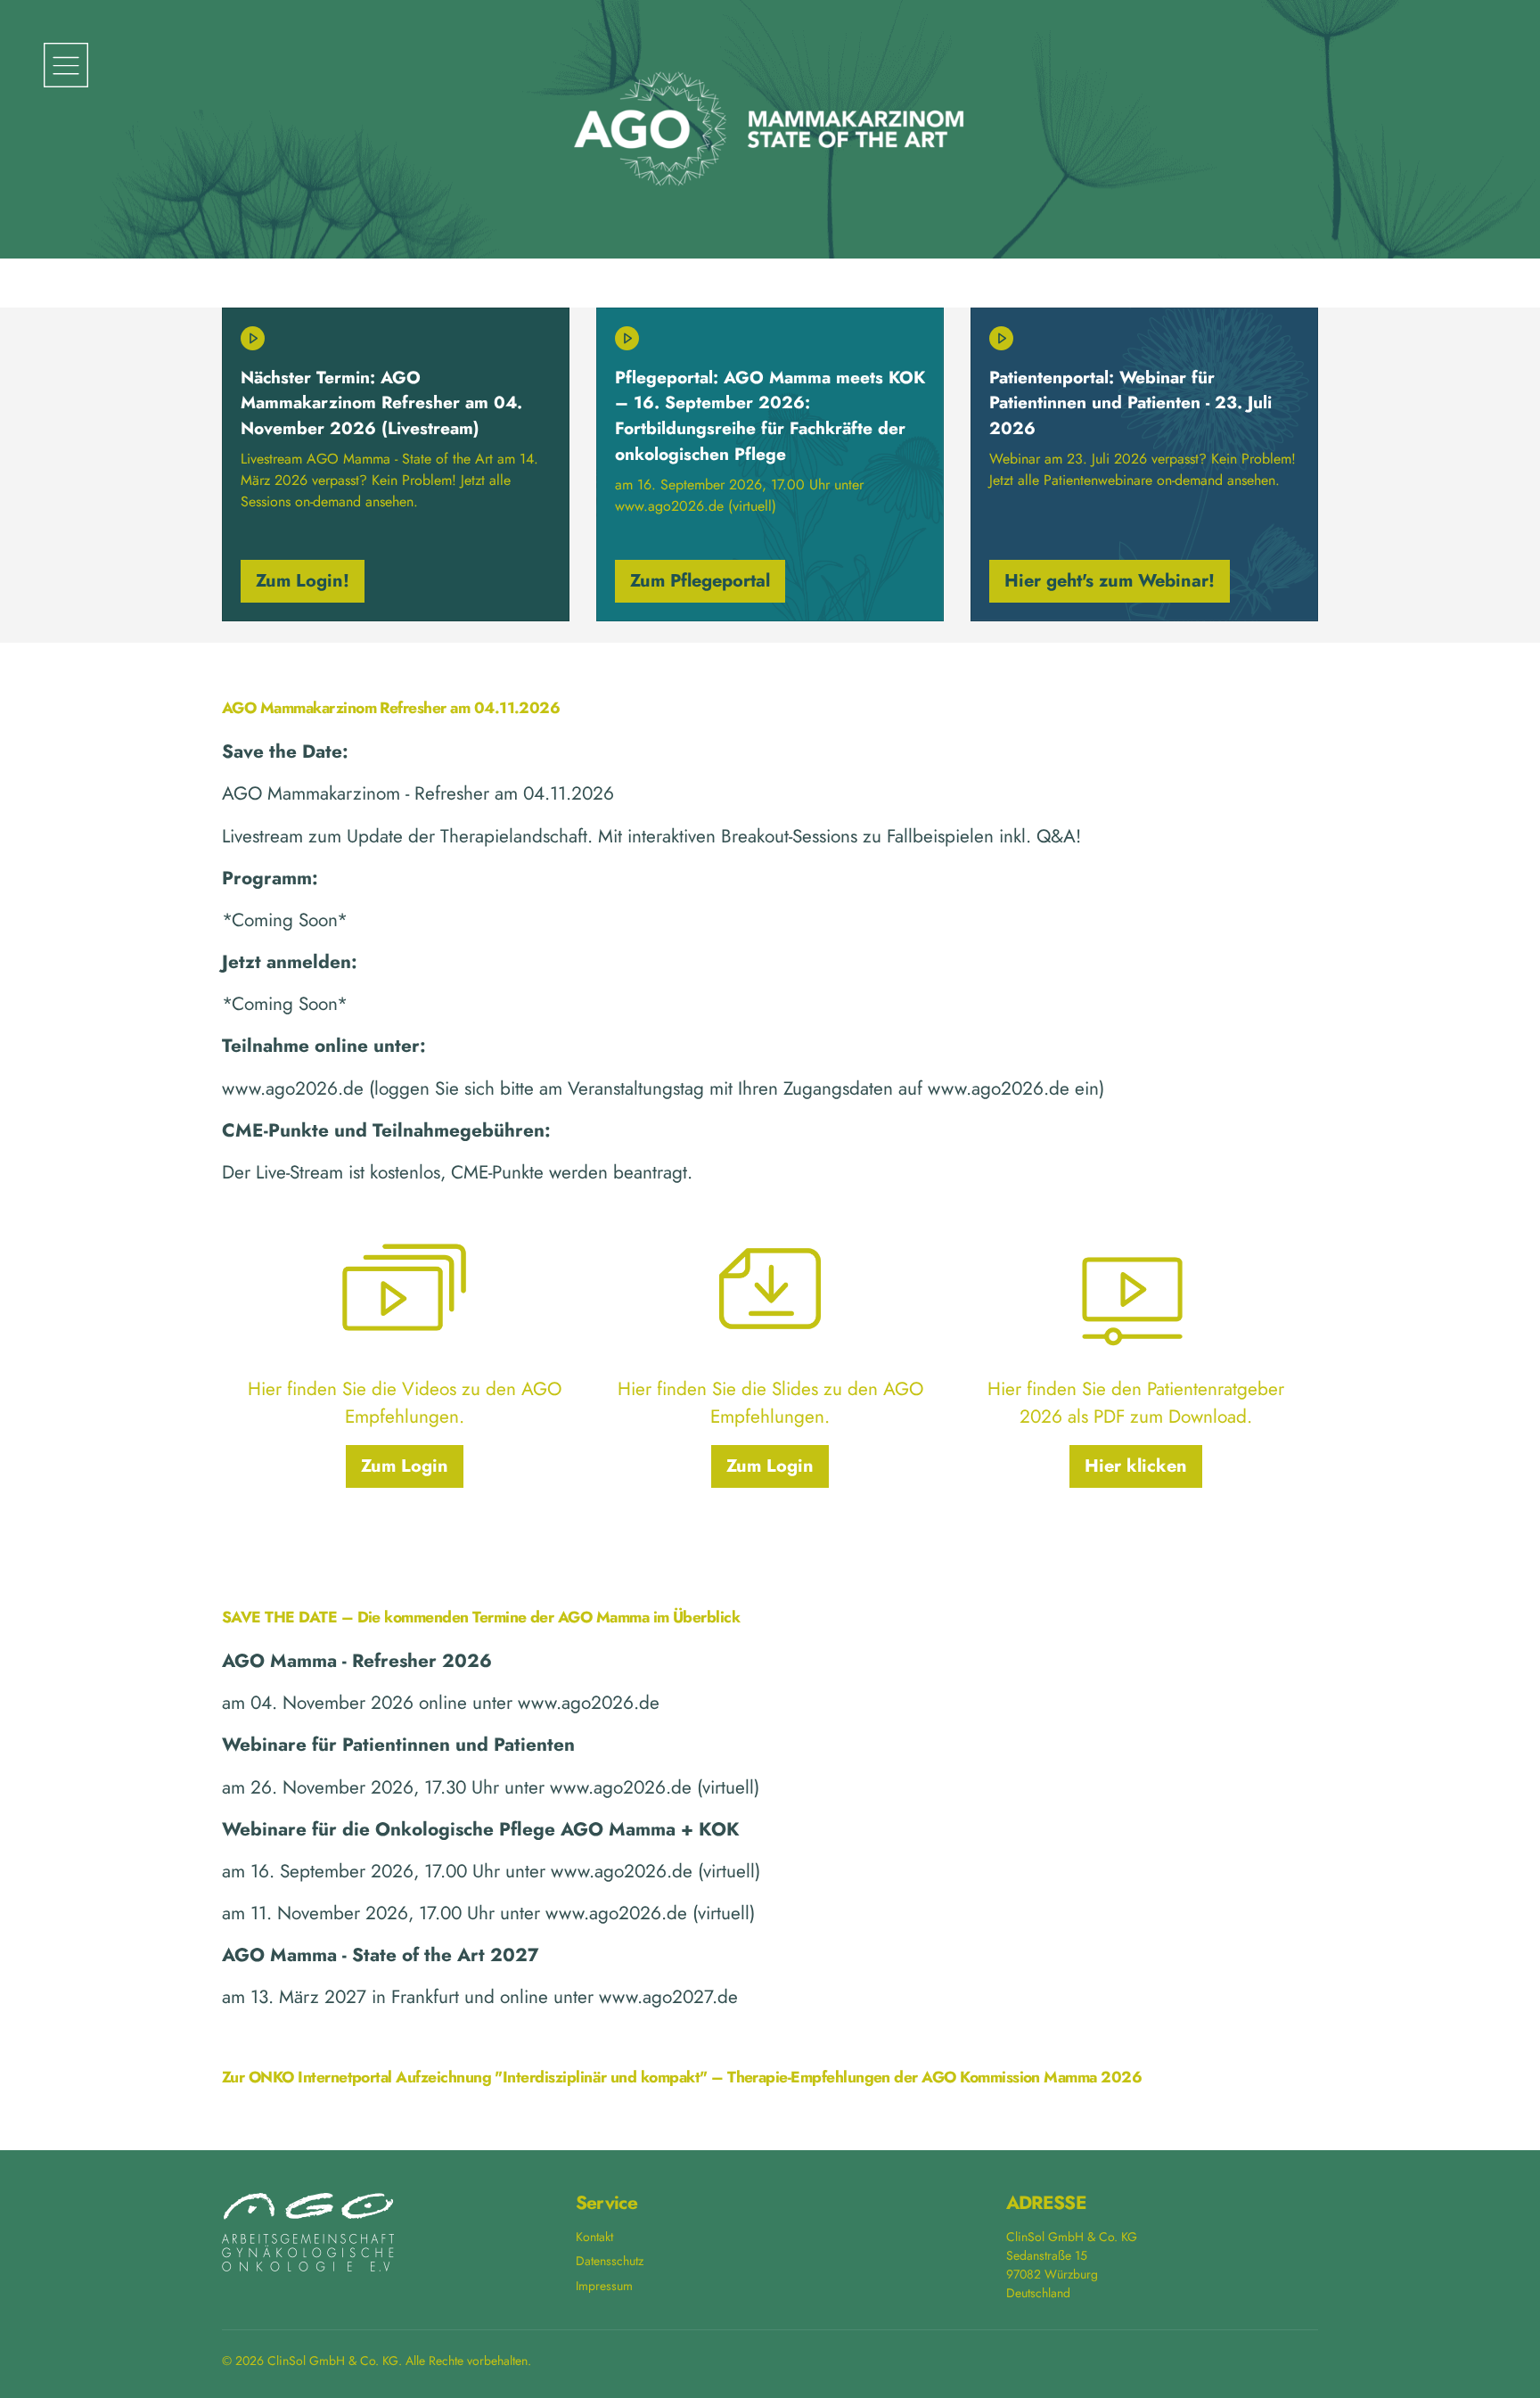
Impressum (604, 2286)
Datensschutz (610, 2261)
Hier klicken (1136, 1466)
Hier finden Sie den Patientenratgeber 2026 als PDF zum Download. (1136, 1403)
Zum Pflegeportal (700, 581)
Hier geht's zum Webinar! (1110, 581)
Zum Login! (303, 581)
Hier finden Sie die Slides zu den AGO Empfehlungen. (770, 1403)
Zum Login (405, 1466)
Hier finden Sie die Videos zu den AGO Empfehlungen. (405, 1403)
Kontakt (594, 2237)
